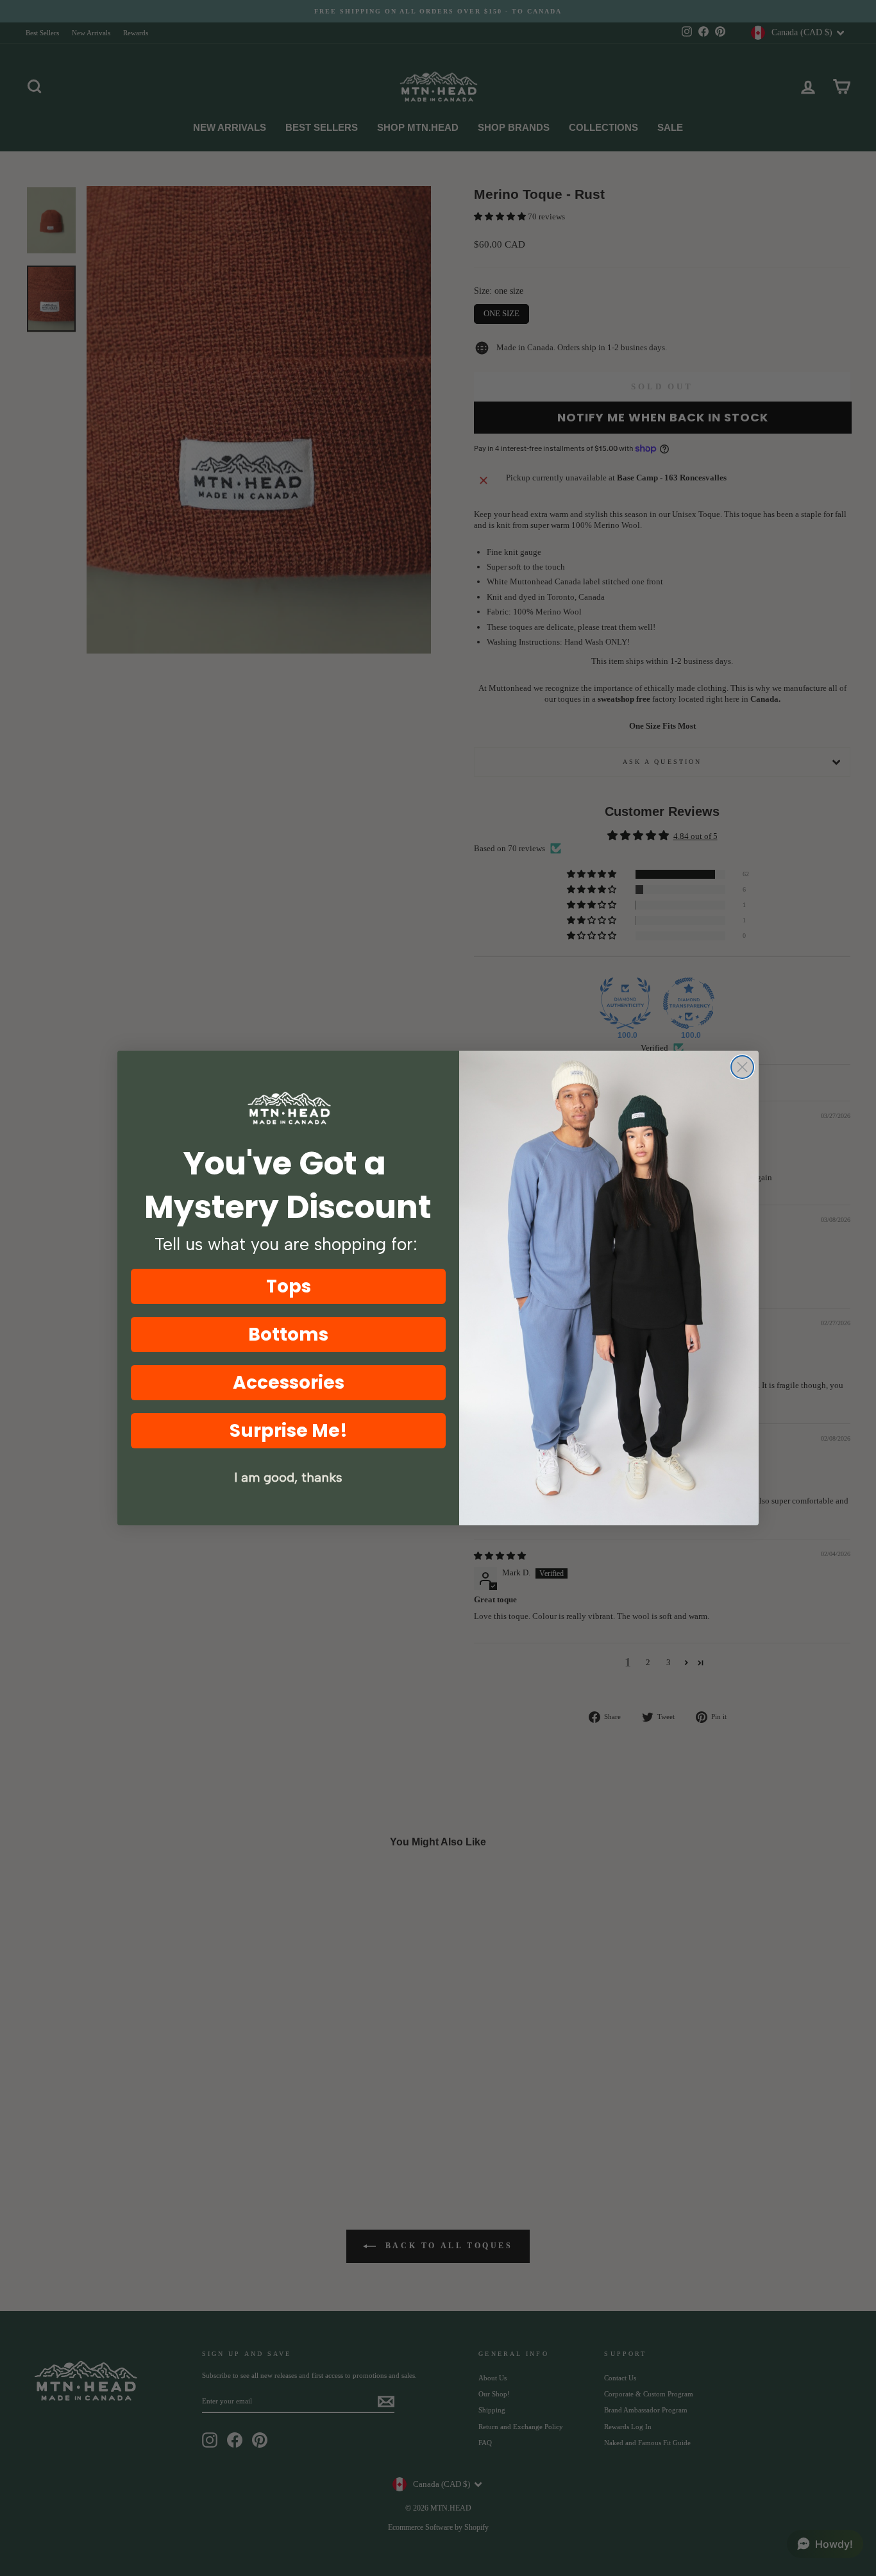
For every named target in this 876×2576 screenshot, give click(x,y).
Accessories (289, 1383)
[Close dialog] (742, 1067)
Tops (289, 1286)
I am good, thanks (288, 1477)
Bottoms (288, 1335)
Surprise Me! (289, 1431)
